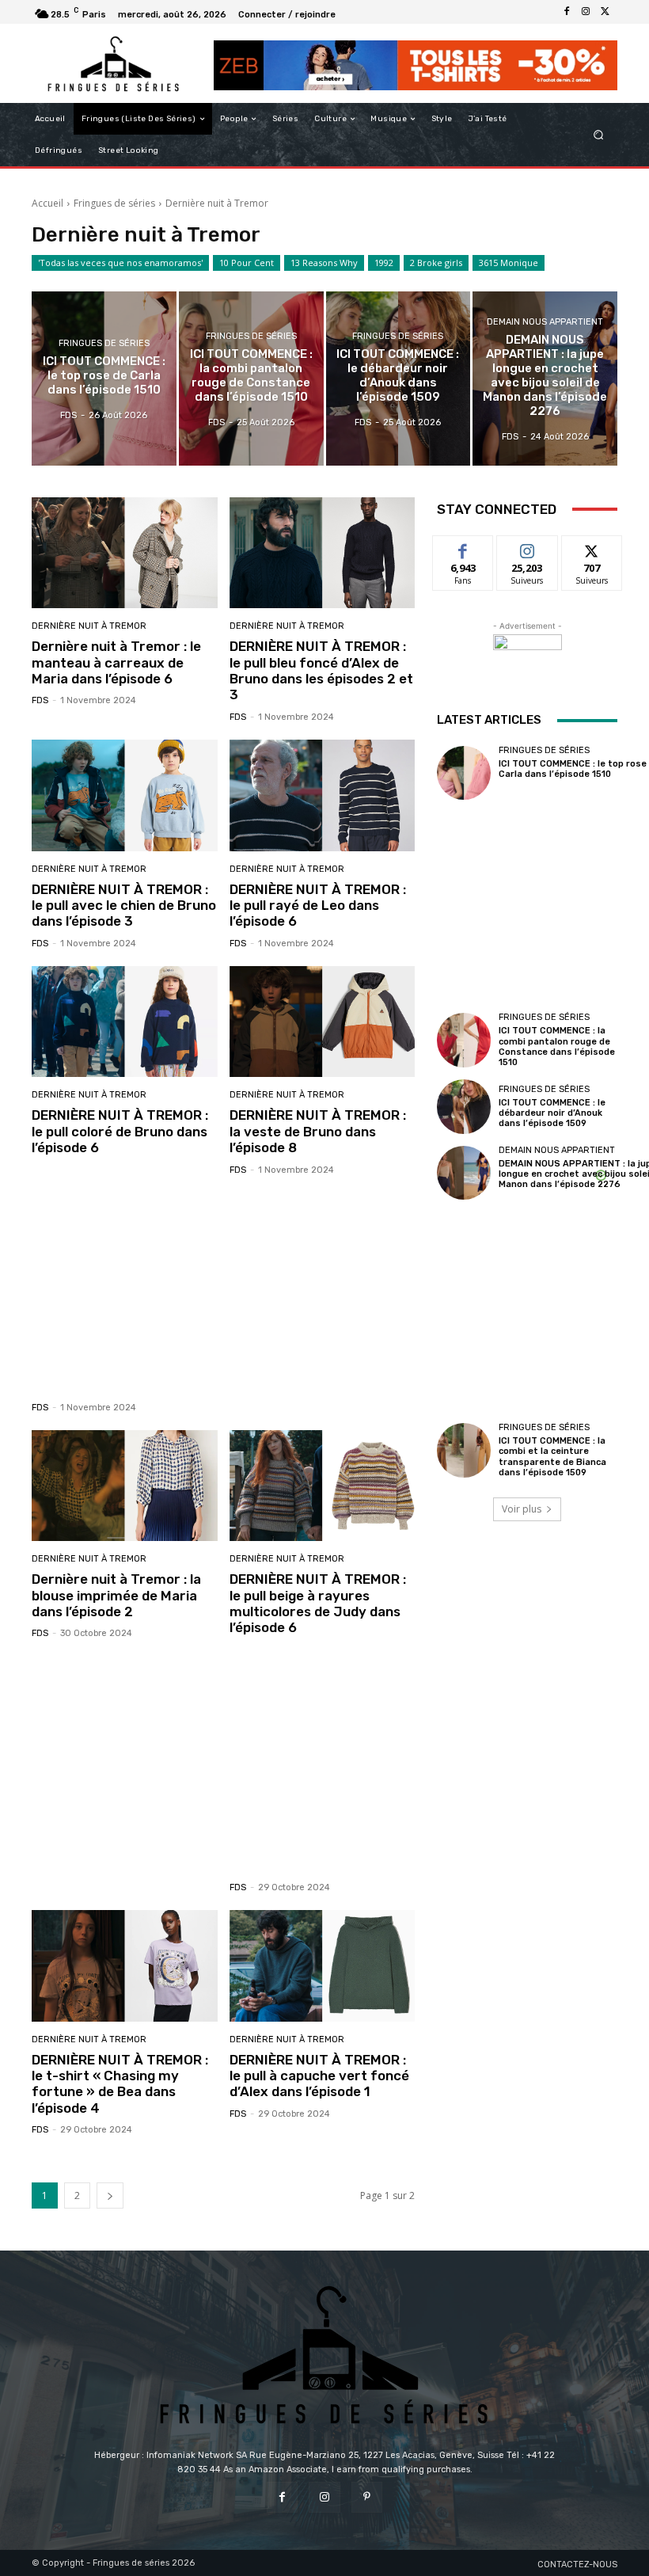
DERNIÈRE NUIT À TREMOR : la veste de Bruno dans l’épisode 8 (318, 1131)
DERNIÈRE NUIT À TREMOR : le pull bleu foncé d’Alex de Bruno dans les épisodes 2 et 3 (321, 670)
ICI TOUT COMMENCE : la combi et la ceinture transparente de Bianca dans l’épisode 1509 (552, 1457)
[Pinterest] (367, 2497)
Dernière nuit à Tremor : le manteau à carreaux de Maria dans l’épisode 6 (116, 662)
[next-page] (110, 2195)
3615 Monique (509, 263)
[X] (605, 12)
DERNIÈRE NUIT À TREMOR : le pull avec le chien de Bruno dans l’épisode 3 (124, 906)
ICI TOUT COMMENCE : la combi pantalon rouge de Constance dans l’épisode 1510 (557, 1046)
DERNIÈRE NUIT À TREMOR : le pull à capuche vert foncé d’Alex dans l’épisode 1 (319, 2076)
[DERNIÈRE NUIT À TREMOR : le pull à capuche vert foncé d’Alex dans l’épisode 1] (323, 1966)
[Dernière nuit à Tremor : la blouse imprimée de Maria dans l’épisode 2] (125, 1486)
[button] (599, 135)
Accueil (47, 203)
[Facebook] (567, 12)
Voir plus (522, 1509)
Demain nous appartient (545, 322)
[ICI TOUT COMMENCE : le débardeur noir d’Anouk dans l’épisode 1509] (399, 378)
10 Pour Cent (247, 263)
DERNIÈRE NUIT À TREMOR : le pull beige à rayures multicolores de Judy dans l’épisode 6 (318, 1603)
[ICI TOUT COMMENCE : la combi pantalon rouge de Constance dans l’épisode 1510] (251, 378)
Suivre (528, 548)
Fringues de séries (114, 203)
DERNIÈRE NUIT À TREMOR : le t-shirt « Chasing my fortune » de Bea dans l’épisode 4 (120, 2084)
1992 (384, 263)
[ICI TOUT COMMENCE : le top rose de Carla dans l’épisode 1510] (104, 378)
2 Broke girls (436, 263)
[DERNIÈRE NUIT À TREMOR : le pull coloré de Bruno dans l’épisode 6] (125, 1022)
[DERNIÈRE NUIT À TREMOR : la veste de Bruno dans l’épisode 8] (323, 1022)
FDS (40, 700)
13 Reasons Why (324, 263)
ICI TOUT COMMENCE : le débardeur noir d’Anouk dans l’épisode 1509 (552, 1113)
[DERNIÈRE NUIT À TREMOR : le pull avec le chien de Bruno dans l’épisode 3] (125, 795)
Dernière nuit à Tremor (89, 626)
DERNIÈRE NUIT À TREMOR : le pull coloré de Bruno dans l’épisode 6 (120, 1131)
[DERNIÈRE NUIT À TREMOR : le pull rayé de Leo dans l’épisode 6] (323, 795)
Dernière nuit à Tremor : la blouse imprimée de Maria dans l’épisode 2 (116, 1595)
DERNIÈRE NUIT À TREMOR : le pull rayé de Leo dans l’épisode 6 (318, 906)
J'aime (463, 548)
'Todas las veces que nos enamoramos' (120, 263)
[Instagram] (586, 12)
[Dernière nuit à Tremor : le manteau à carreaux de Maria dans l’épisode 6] (125, 553)
